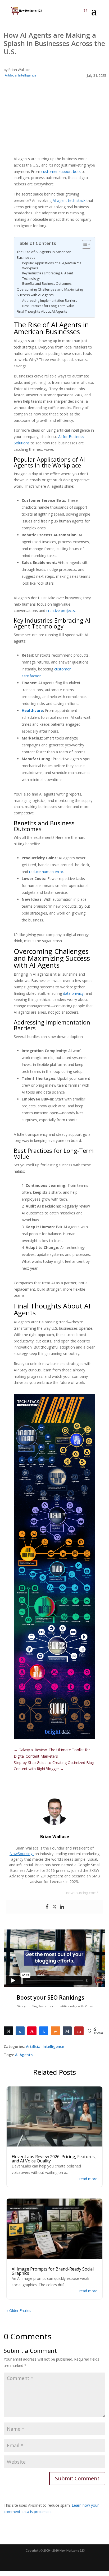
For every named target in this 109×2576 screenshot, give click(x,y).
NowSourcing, (22, 1854)
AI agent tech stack (69, 200)
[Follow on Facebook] (4, 2560)
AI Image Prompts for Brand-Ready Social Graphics (53, 2271)
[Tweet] (8, 2031)
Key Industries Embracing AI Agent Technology (48, 276)
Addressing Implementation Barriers (50, 301)
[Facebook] (47, 1907)
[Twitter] (54, 1907)
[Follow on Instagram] (24, 2560)
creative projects (61, 611)
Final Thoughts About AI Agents (42, 311)
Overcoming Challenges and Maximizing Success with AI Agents (50, 292)
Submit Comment (77, 2478)
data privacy (73, 993)
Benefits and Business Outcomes (47, 284)
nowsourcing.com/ (82, 1893)
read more (88, 2179)
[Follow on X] (14, 2560)
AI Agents (24, 2055)
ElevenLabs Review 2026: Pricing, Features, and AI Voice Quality (54, 2159)
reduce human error (46, 872)
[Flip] (79, 2031)
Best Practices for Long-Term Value (48, 306)
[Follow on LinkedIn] (44, 2560)
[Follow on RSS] (34, 2560)
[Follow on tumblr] (74, 2560)
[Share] (20, 2031)
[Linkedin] (62, 1907)
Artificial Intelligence (21, 75)
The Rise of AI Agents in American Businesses (44, 255)
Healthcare (32, 710)
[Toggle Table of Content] (84, 244)
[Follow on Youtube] (54, 2560)
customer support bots (61, 171)
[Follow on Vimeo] (84, 2560)
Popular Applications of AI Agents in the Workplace (52, 266)
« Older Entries (19, 2311)
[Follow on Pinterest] (64, 2560)
